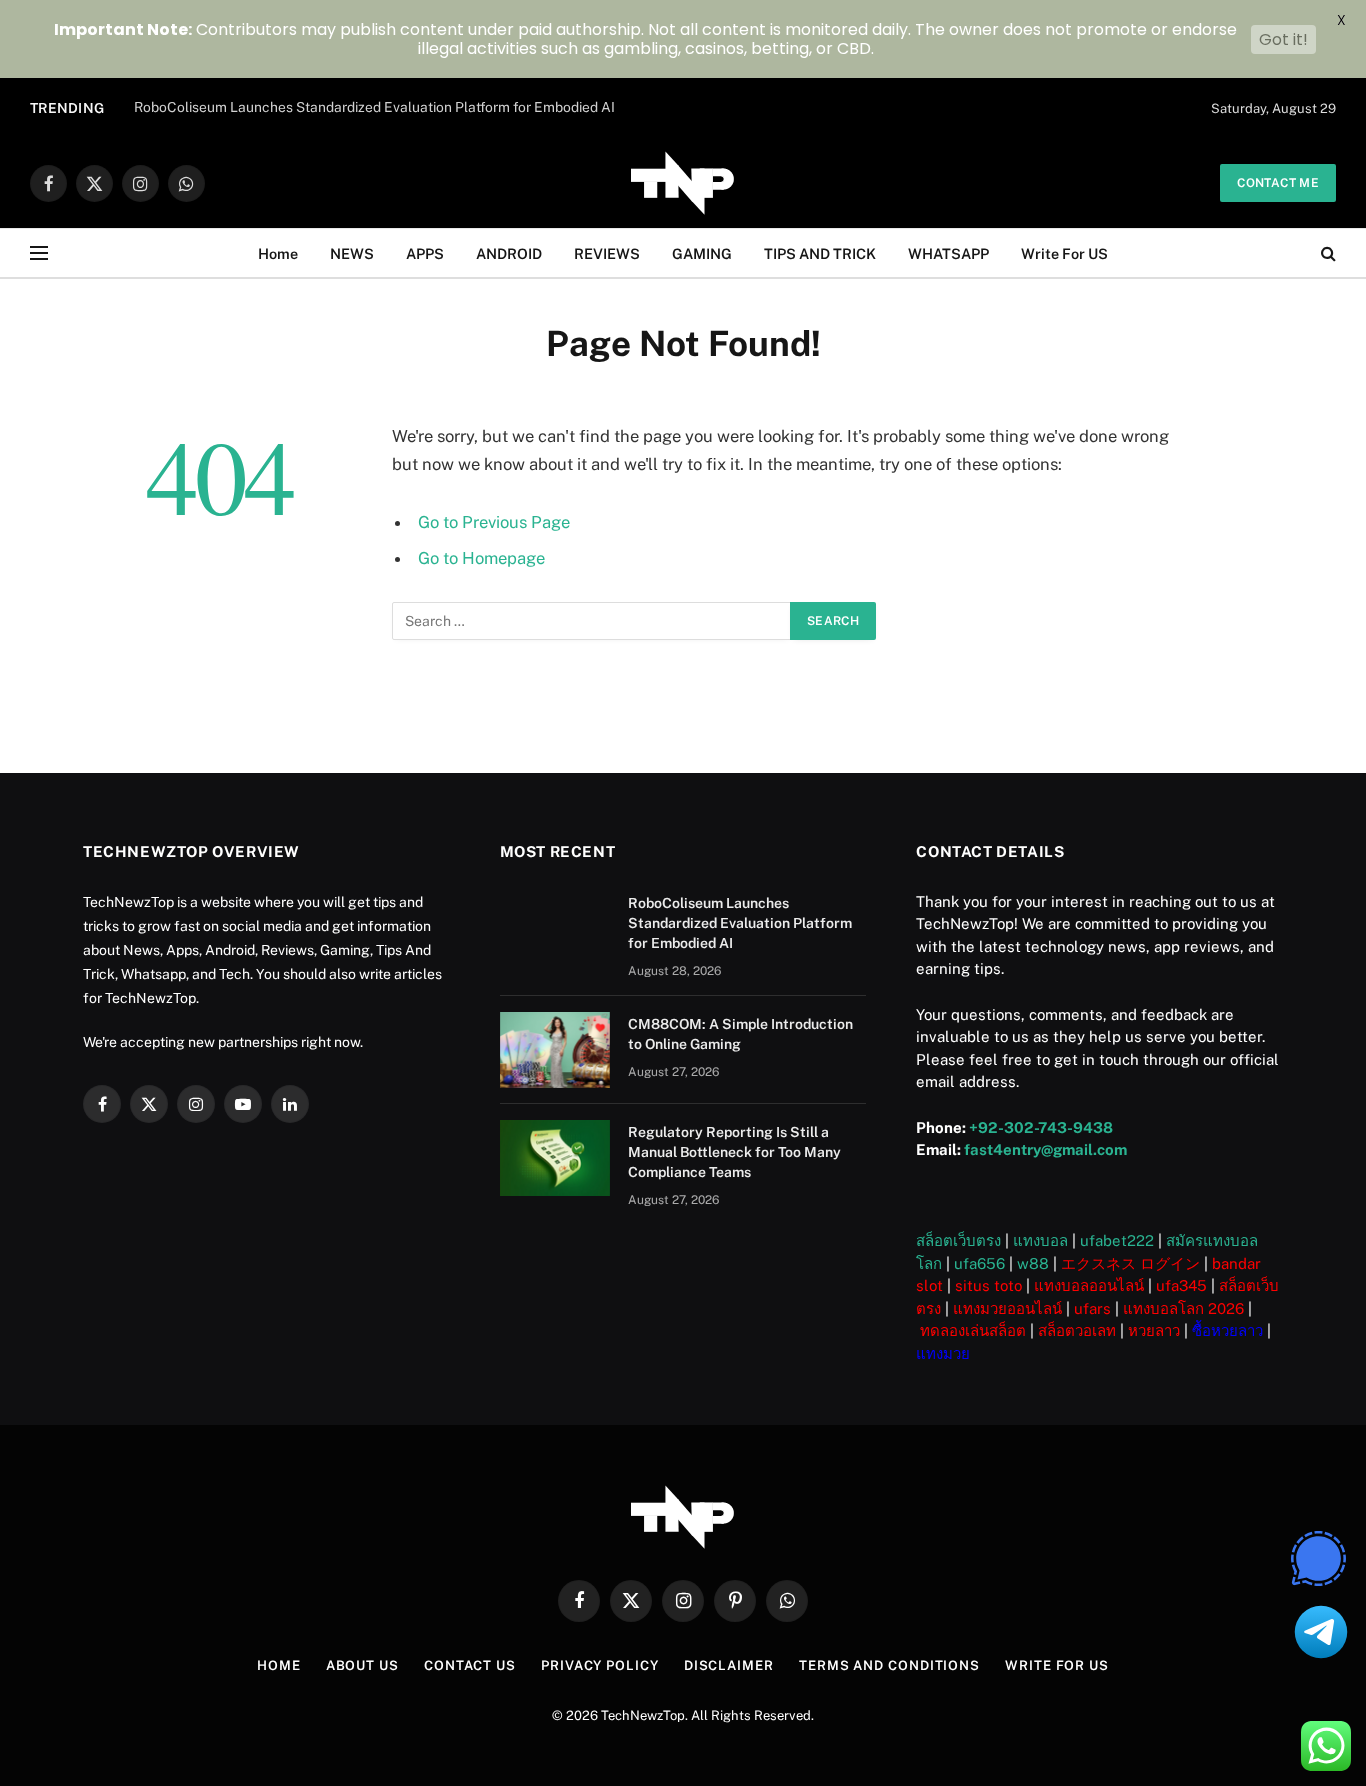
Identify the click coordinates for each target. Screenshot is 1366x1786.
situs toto (988, 1285)
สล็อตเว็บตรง (958, 1240)
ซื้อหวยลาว (1227, 1330)
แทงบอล (1040, 1240)
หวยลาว (1154, 1330)
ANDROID (509, 253)
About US (362, 1665)
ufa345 (1181, 1285)
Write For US (1064, 253)
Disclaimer (729, 1665)
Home (278, 253)
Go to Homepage (481, 558)
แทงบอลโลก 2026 (1183, 1308)
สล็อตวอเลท (1077, 1330)
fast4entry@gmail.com (1045, 1149)
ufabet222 (1117, 1240)
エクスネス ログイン (1130, 1263)
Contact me (1278, 183)
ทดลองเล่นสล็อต (973, 1330)
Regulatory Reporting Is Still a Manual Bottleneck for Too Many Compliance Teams (734, 1152)
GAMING (702, 253)
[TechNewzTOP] (683, 183)
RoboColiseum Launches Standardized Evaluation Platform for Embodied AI (374, 107)
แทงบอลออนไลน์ (1089, 1285)
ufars (1092, 1308)
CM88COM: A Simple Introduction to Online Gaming (740, 1034)
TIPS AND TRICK (820, 253)
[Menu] (39, 253)
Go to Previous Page (494, 522)
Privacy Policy (600, 1665)
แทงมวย (943, 1353)
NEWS (352, 253)
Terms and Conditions (889, 1665)
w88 (1033, 1263)
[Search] (1326, 253)
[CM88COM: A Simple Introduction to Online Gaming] (555, 1050)
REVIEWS (607, 253)
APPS (425, 253)
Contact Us (470, 1665)
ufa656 (979, 1263)
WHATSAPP (948, 253)
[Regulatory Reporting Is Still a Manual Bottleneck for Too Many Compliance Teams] (555, 1158)
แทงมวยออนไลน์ (1007, 1308)
